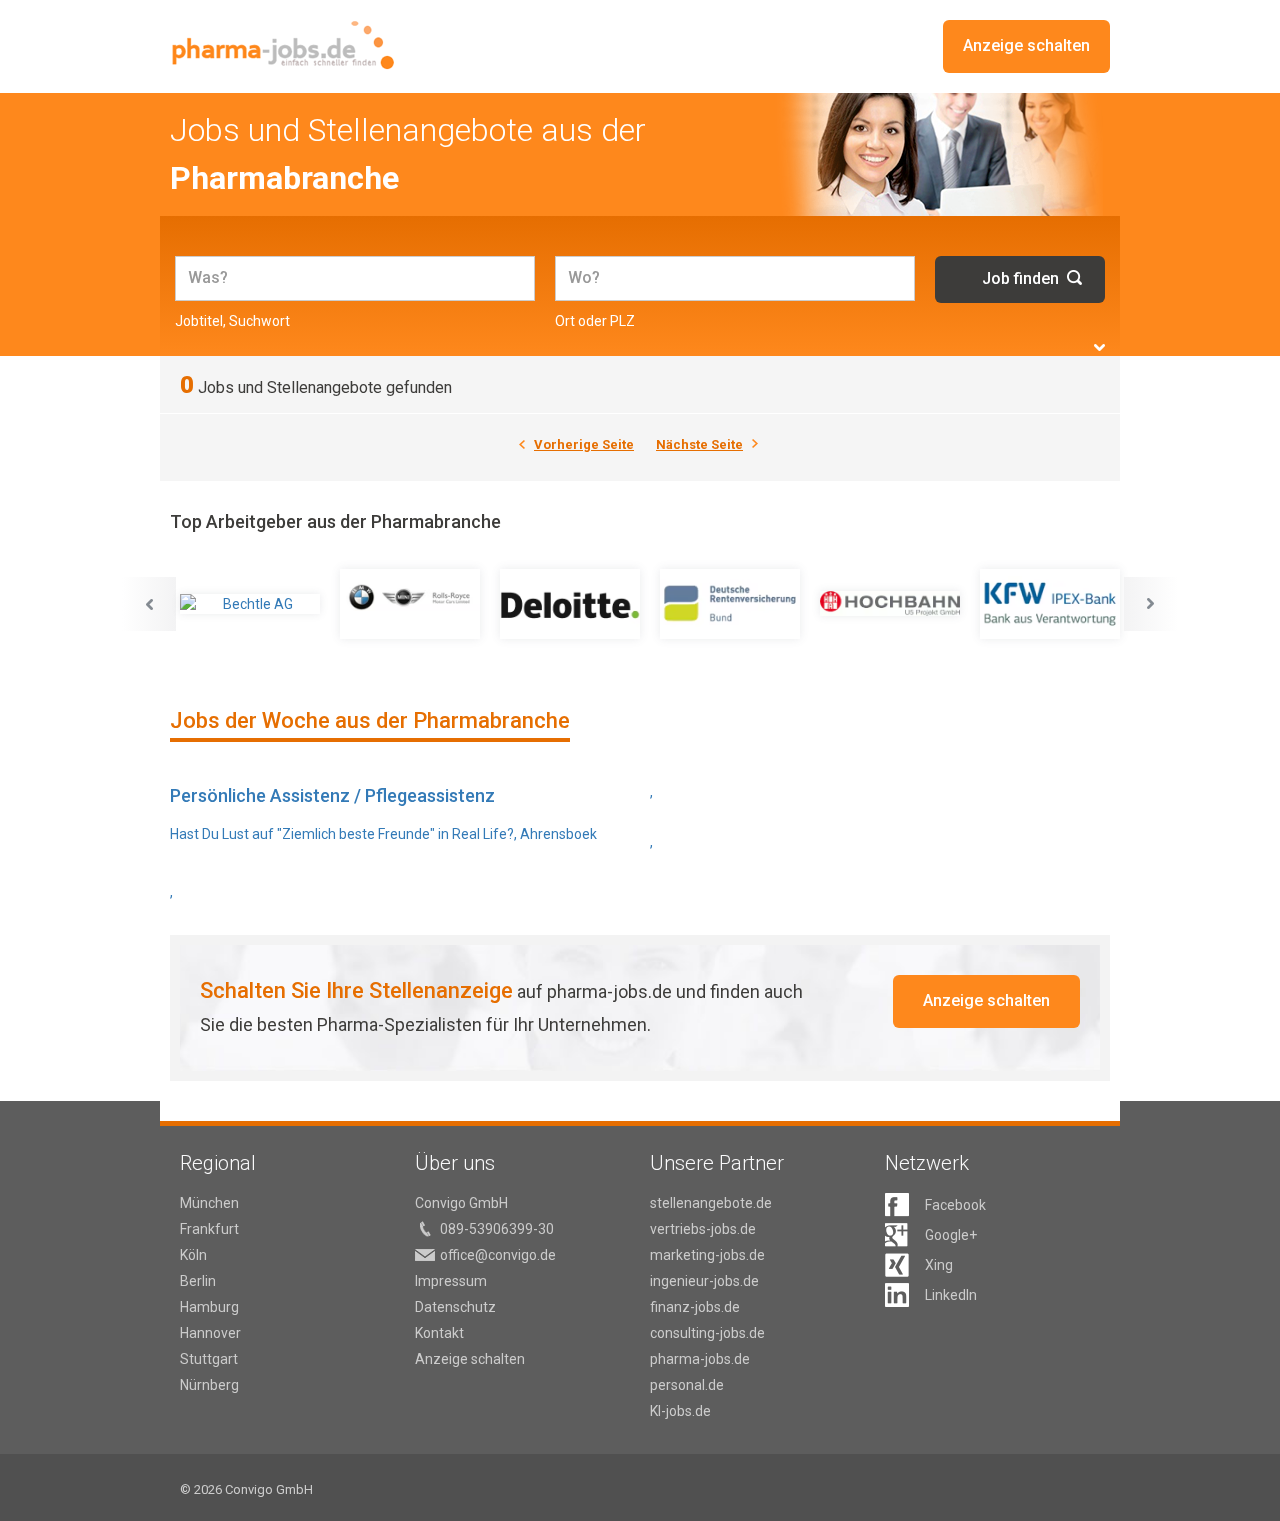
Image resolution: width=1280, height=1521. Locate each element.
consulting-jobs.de (707, 1333)
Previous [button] (149, 604)
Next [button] (1151, 604)
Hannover (210, 1333)
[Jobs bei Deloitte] (570, 604)
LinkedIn (951, 1295)
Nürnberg (209, 1385)
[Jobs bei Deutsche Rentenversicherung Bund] (730, 604)
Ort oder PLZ (595, 321)
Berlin (198, 1281)
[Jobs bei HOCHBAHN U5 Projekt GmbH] (890, 604)
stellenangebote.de (711, 1203)
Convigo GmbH (461, 1203)
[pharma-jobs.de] (282, 45)
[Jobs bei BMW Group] (410, 604)
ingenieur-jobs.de (704, 1281)
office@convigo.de (498, 1255)
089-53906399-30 (497, 1229)
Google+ (951, 1235)
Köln (193, 1255)
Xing (939, 1265)
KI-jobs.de (680, 1411)
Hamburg (209, 1307)
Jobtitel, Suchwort (232, 321)
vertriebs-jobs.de (703, 1229)
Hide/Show (1099, 347)
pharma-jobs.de (700, 1359)
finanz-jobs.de (695, 1307)
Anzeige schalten (1026, 45)
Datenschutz (455, 1307)
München (209, 1203)
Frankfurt (209, 1229)
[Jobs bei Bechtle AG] (250, 604)
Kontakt (439, 1333)
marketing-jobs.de (707, 1255)
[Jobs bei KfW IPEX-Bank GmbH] (1050, 604)
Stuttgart (209, 1359)
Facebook (955, 1205)
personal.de (687, 1385)
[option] (250, 604)
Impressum (451, 1281)
